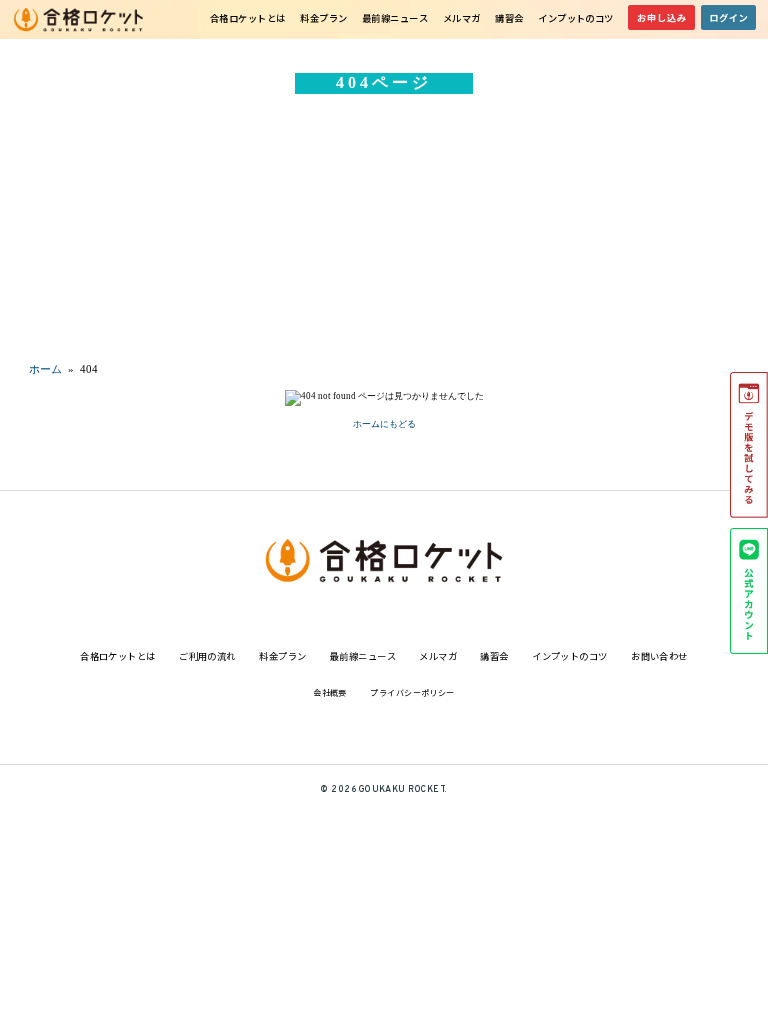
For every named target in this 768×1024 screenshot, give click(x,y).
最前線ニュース (395, 18)
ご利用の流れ (207, 656)
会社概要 (330, 692)
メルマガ (462, 18)
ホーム (45, 369)
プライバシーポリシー (412, 692)
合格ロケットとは (248, 18)
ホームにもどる (384, 424)
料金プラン (323, 18)
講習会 (509, 18)
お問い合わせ (659, 656)
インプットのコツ (576, 18)
